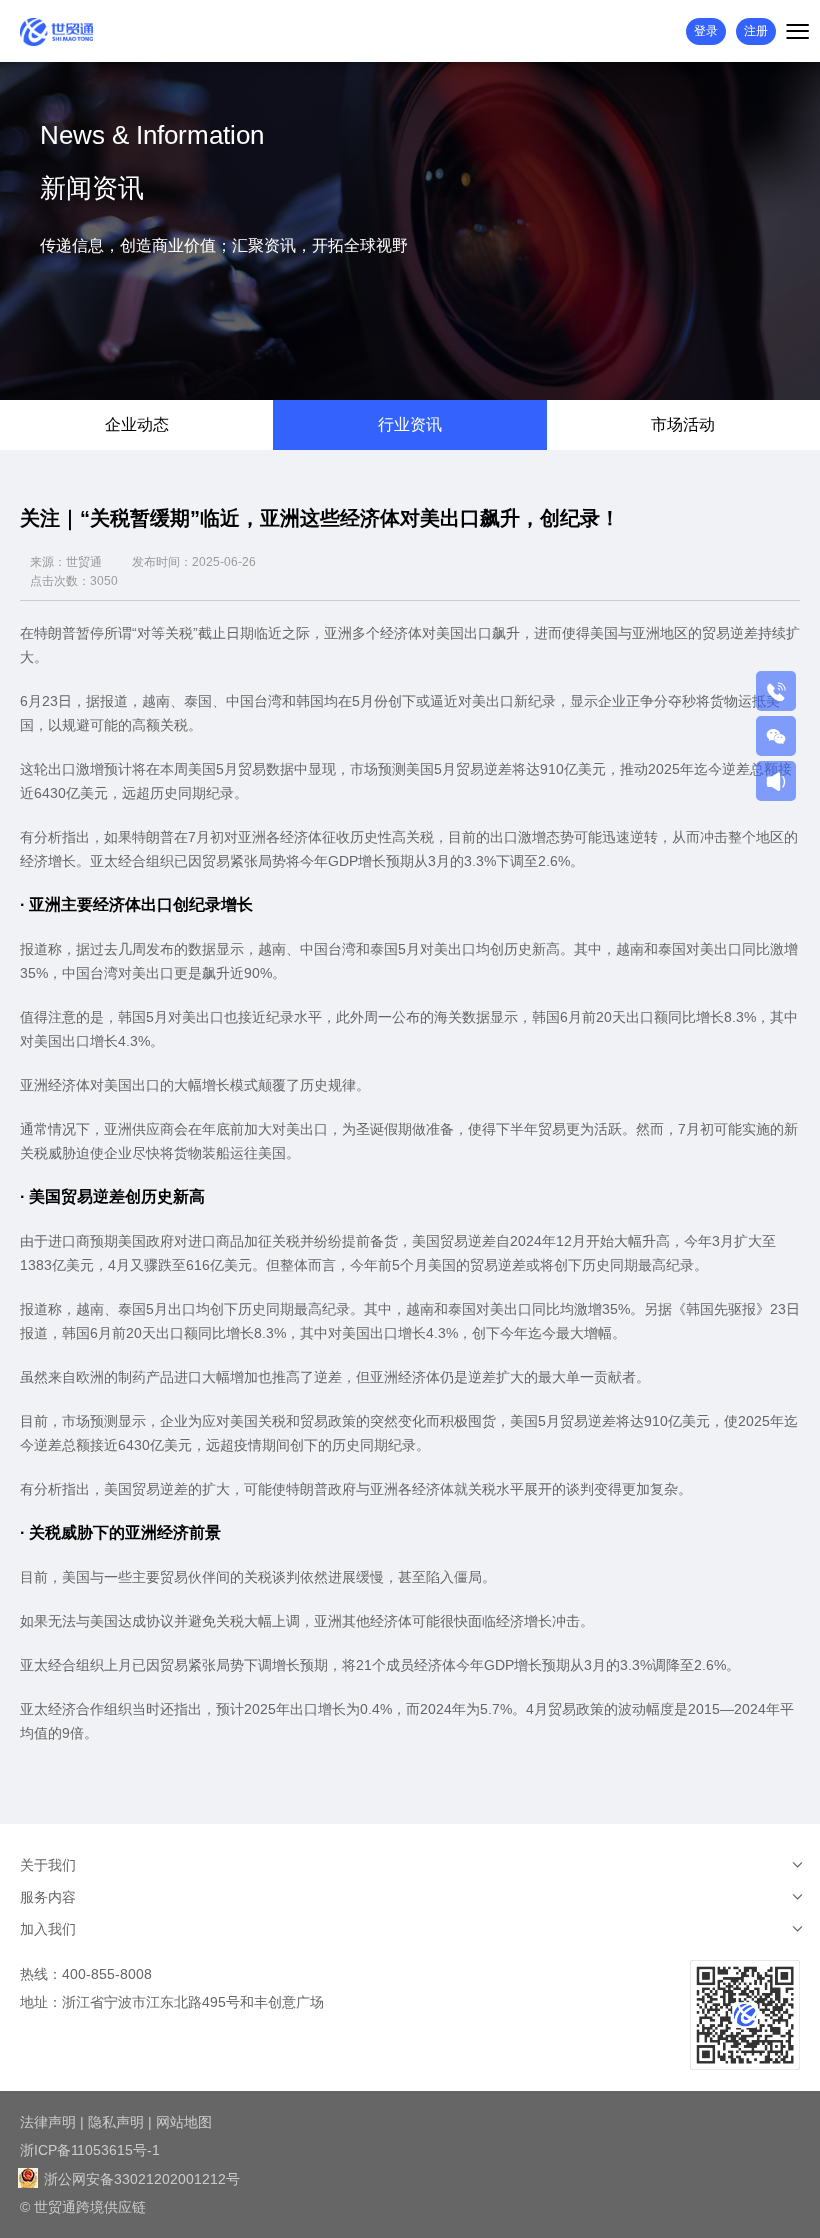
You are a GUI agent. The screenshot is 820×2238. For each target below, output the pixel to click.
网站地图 (184, 2122)
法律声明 (48, 2122)
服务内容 (48, 1897)
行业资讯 (410, 424)
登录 (706, 31)
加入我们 (48, 1929)
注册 (756, 31)
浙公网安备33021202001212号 (140, 2179)
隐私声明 (116, 2122)
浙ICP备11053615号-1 (90, 2150)
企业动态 (137, 424)
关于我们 (48, 1865)
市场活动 (683, 424)
